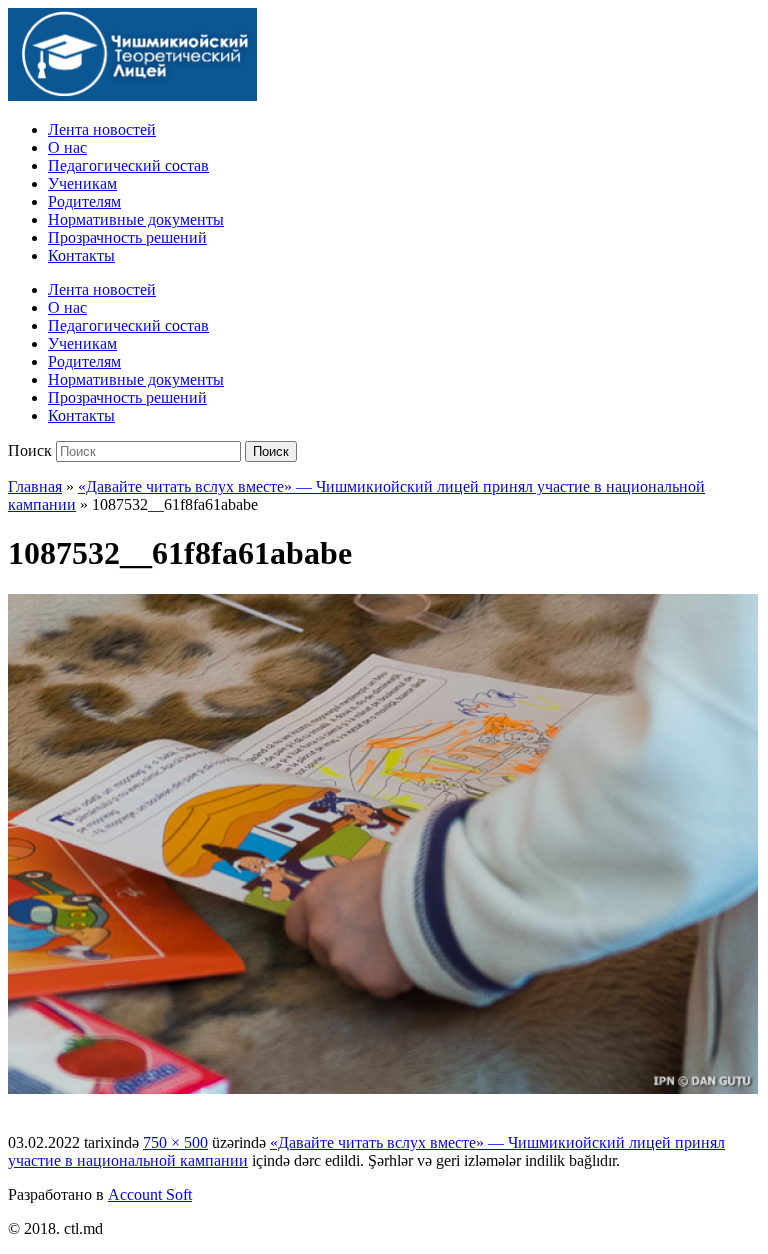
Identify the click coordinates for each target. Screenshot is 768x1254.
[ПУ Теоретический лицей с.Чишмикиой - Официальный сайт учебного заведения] (132, 95)
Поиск (30, 450)
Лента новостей (102, 129)
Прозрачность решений (127, 237)
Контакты (81, 255)
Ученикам (82, 183)
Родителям (84, 201)
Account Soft (150, 1194)
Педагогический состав (128, 165)
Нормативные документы (136, 219)
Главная (35, 486)
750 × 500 (175, 1142)
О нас (67, 147)
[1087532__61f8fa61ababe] (383, 1088)
